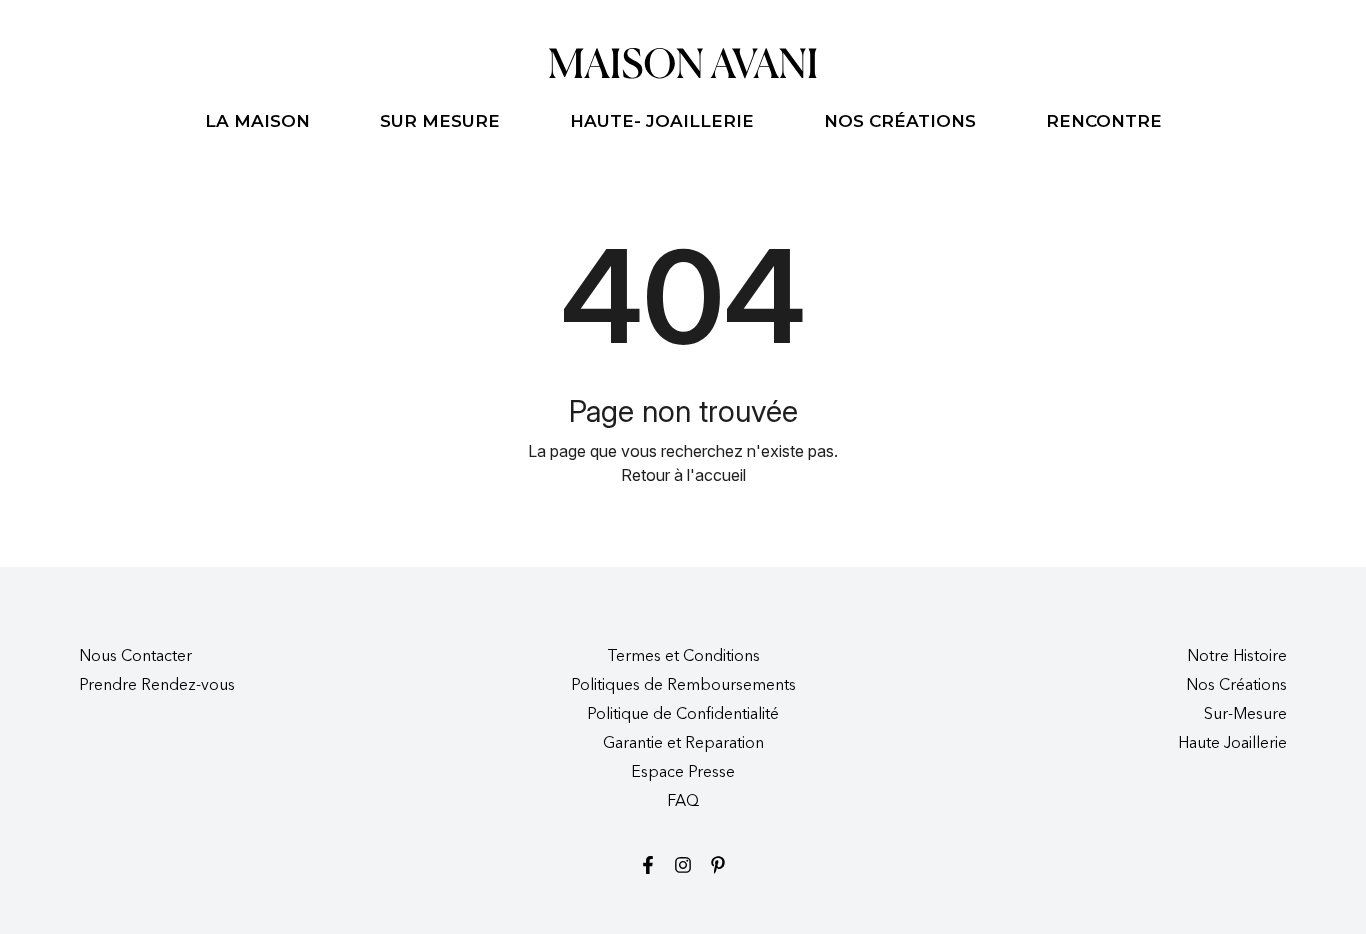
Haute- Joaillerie (662, 121)
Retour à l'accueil (683, 475)
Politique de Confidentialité (683, 715)
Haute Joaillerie (1232, 744)
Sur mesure (440, 121)
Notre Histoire (1237, 657)
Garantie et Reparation (683, 744)
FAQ (683, 802)
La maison (257, 121)
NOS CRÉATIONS (900, 121)
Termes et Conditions (683, 657)
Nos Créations (1236, 686)
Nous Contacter (135, 657)
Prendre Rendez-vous (157, 686)
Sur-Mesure (1245, 715)
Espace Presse (683, 773)
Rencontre (1104, 121)
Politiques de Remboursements (683, 686)
